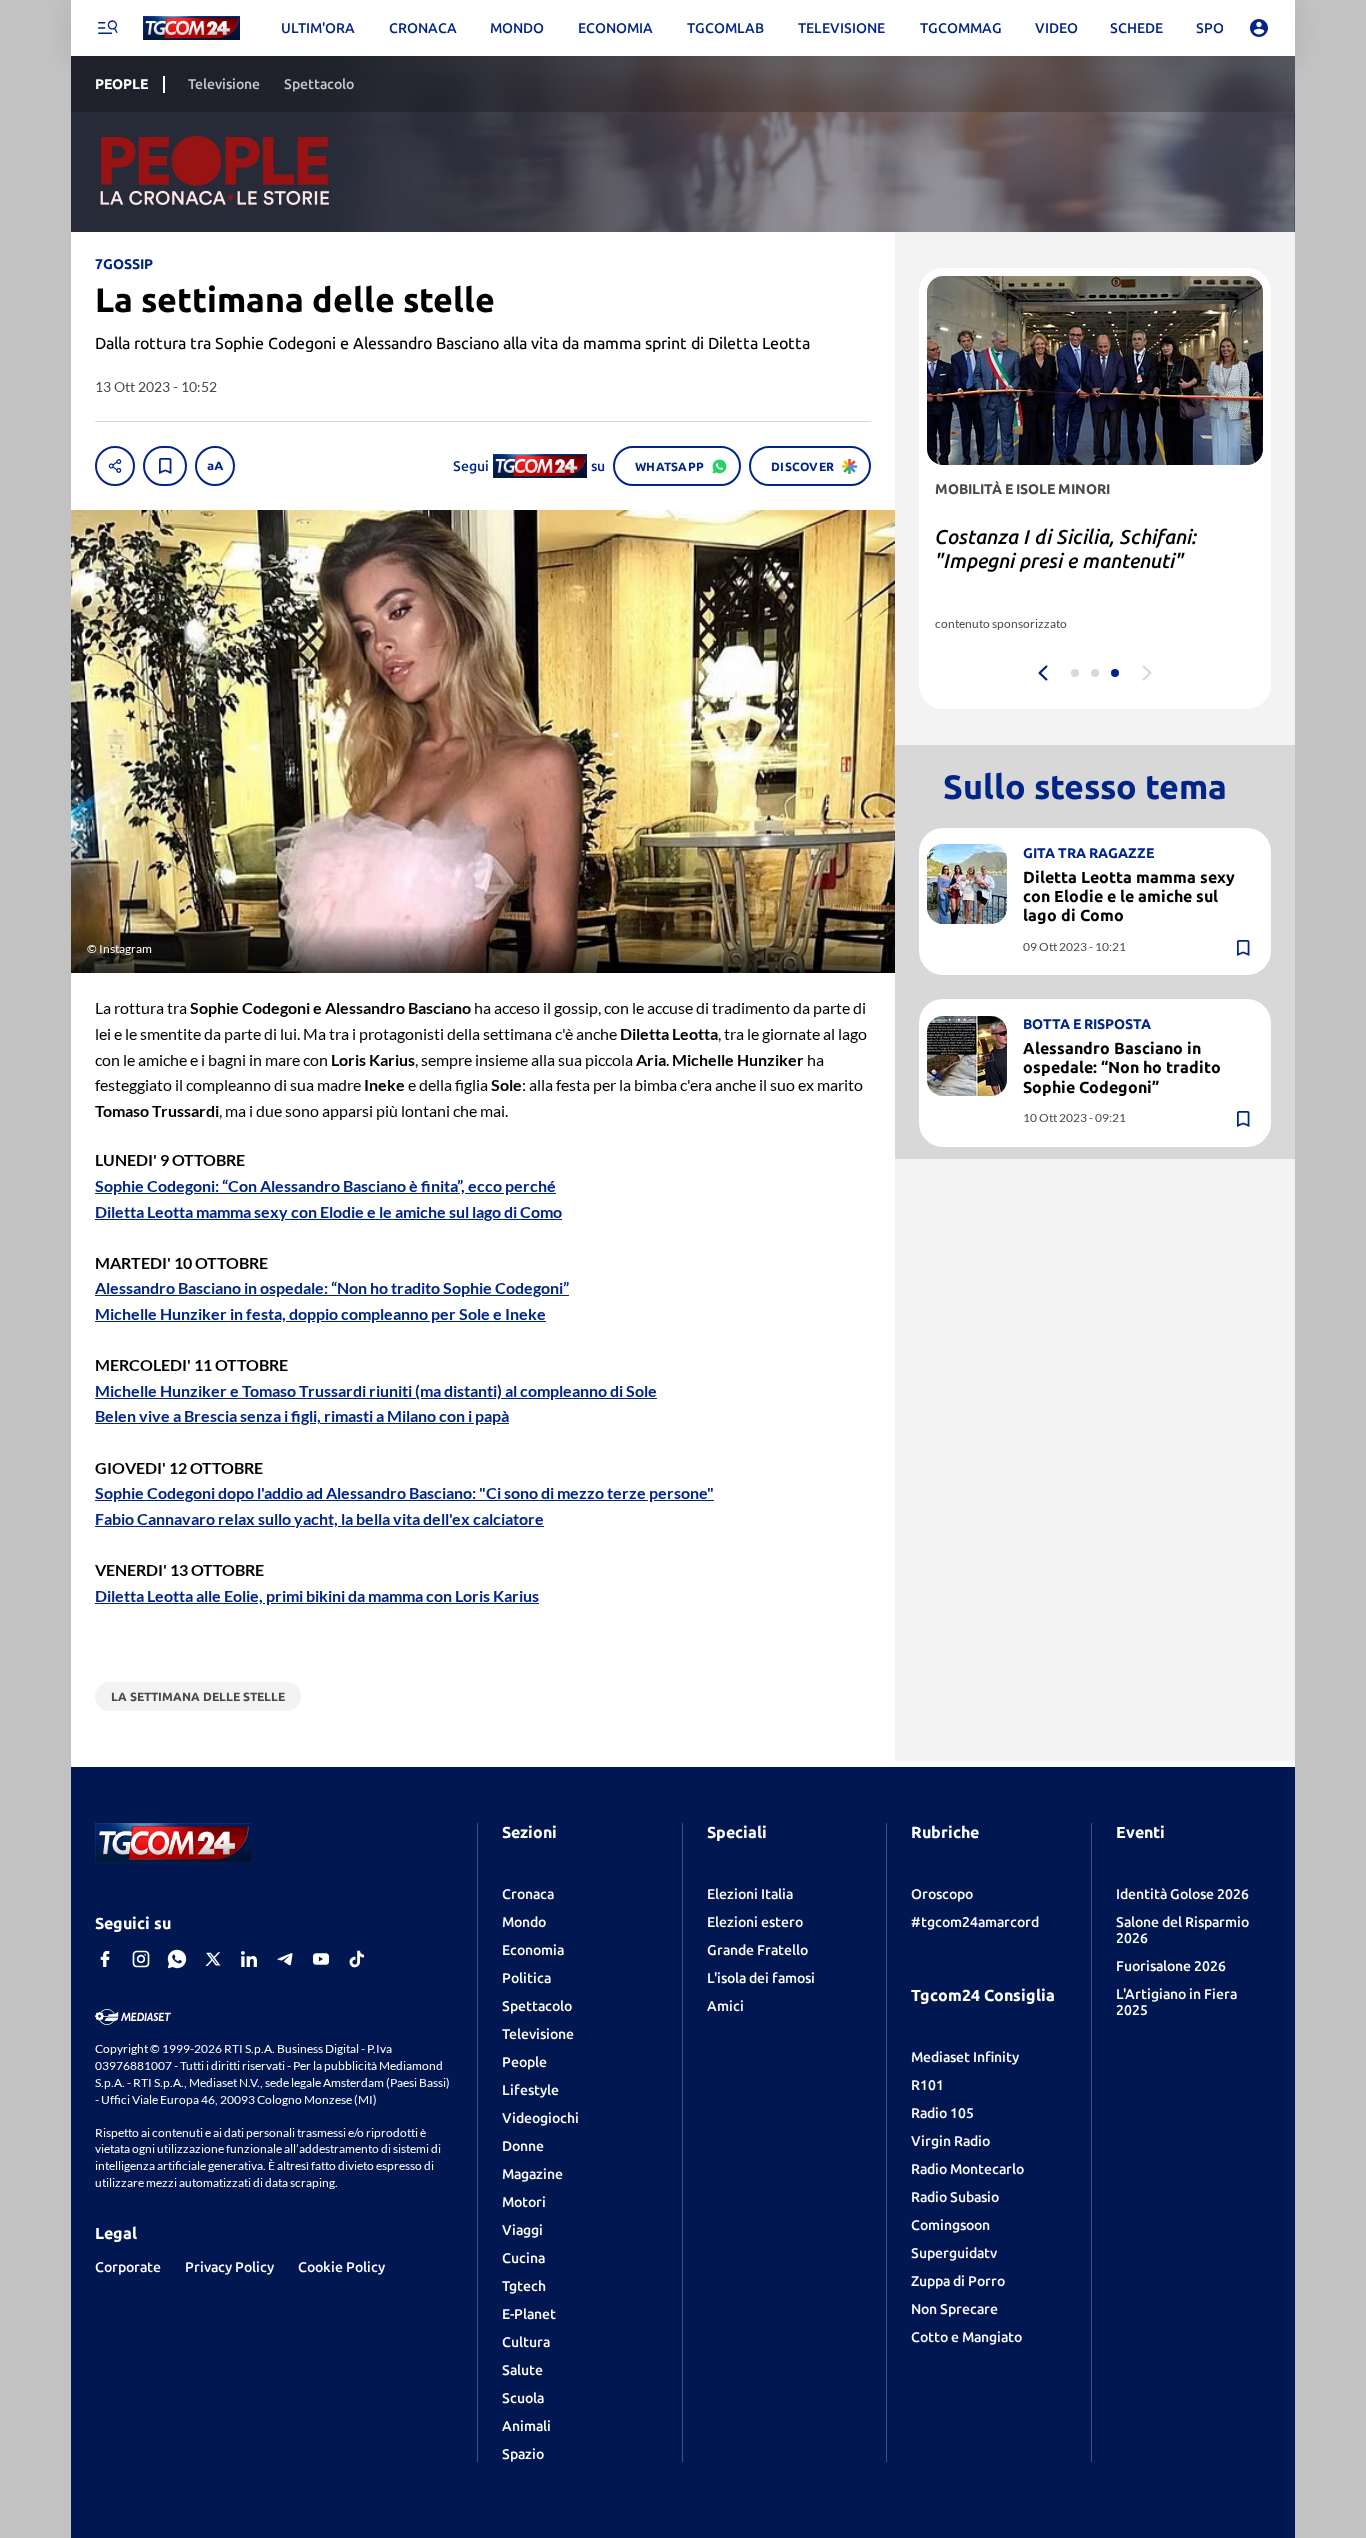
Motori (524, 2202)
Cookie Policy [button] (341, 2267)
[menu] (107, 28)
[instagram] (141, 1959)
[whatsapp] (177, 1959)
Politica (526, 1978)
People (524, 2062)
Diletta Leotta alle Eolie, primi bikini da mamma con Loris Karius (317, 1595)
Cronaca (528, 1894)
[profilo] (1259, 28)
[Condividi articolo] (115, 466)
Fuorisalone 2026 (1171, 1966)
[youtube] (321, 1959)
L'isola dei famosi (761, 1978)
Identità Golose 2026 (1182, 1894)
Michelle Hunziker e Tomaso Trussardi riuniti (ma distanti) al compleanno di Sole (376, 1390)
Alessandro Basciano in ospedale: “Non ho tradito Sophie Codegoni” (332, 1287)
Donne (523, 2146)
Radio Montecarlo (967, 2169)
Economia (533, 1950)
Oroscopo (942, 1894)
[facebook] (105, 1959)
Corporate (128, 2267)
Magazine (532, 2174)
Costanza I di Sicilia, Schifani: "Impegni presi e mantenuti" (1066, 548)
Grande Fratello (757, 1950)
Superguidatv (954, 2253)
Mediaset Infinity (965, 2057)
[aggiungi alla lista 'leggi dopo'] (165, 466)
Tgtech (524, 2286)
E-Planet (529, 2314)
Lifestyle (530, 2090)
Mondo (524, 1922)
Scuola (523, 2398)
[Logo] (191, 28)
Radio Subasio (955, 2197)
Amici (725, 2006)
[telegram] (285, 1959)
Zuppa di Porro (958, 2281)
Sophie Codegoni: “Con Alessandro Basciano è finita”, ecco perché (325, 1185)
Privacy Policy (229, 2267)
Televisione (538, 2034)
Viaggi (522, 2230)
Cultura (526, 2342)
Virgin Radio (950, 2141)
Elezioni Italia (750, 1894)
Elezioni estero (755, 1922)
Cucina (523, 2258)
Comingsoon (950, 2225)
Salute (522, 2370)
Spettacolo (537, 2006)
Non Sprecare (954, 2309)
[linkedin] (249, 1959)
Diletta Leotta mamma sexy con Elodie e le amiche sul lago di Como (328, 1211)
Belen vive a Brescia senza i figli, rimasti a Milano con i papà (302, 1415)
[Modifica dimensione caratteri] (215, 466)
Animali (526, 2426)
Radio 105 (942, 2113)
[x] (213, 1959)
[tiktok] (357, 1959)
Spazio (523, 2454)
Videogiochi (540, 2118)
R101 (927, 2085)
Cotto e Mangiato (966, 2337)
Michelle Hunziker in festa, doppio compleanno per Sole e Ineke (320, 1313)
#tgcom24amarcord (975, 1922)
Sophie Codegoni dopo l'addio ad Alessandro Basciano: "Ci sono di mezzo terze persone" (404, 1492)
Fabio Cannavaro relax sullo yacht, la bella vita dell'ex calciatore (319, 1518)
